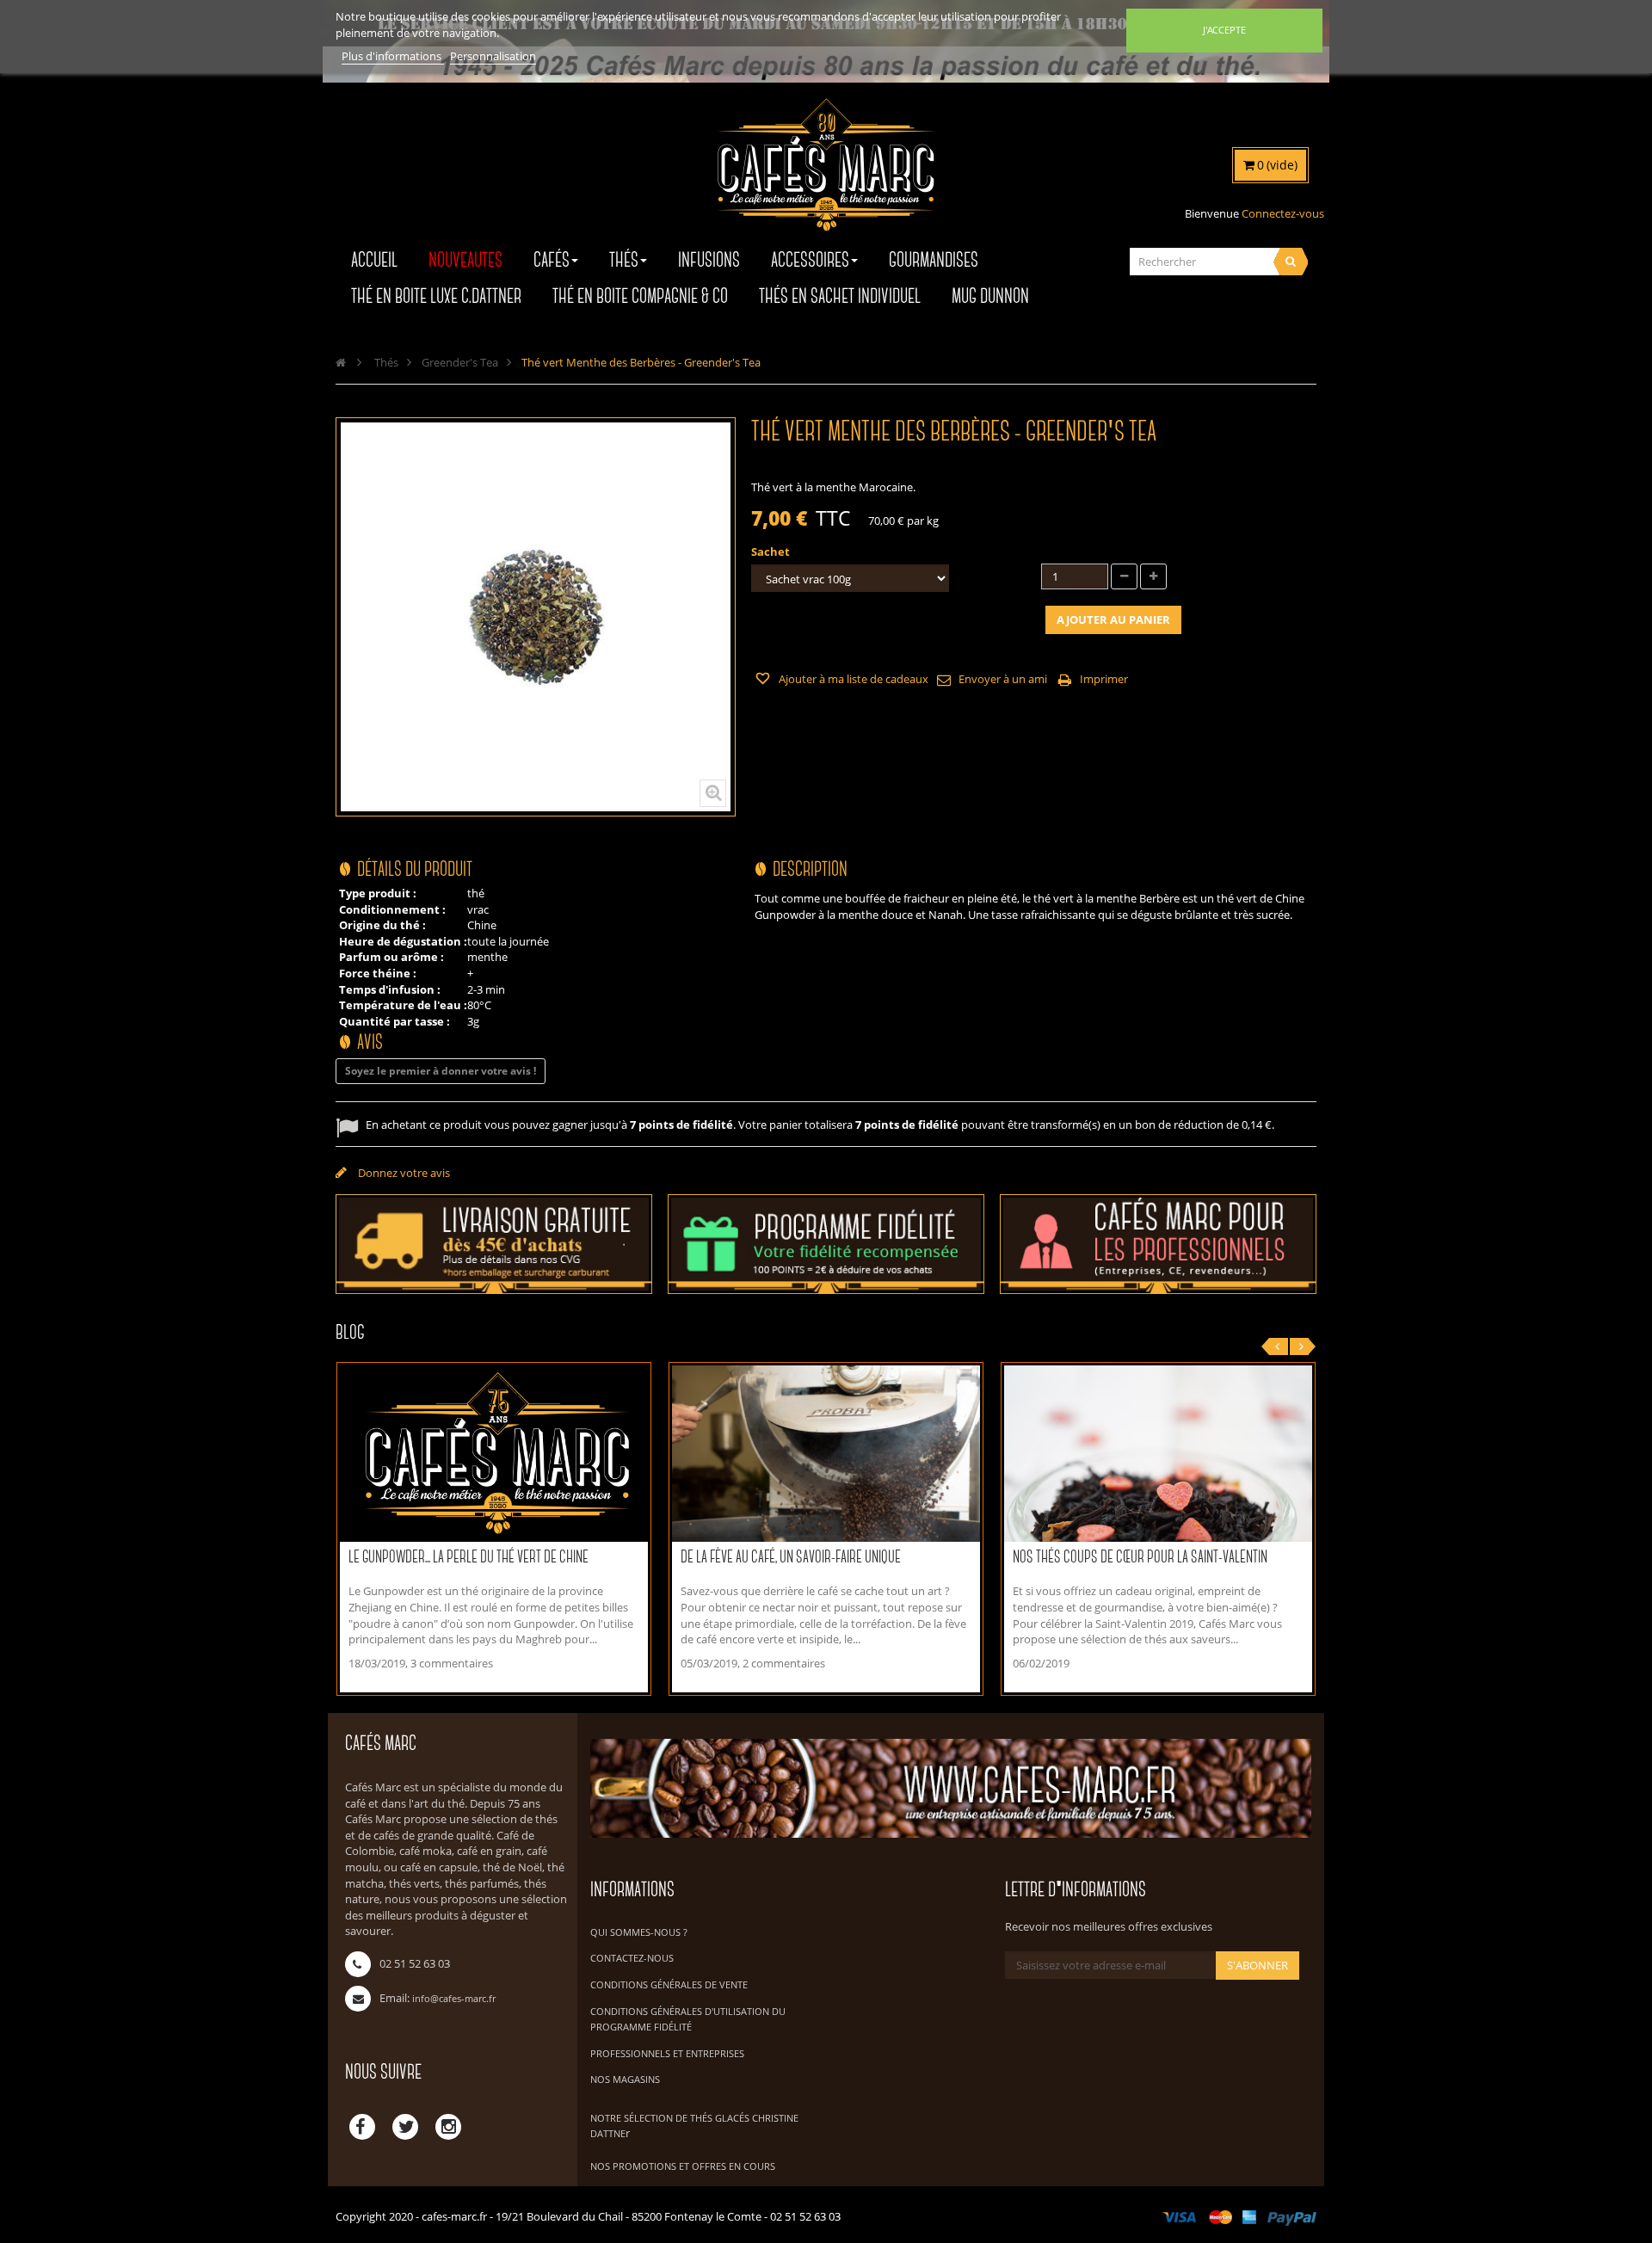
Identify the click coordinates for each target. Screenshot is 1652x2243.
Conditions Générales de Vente (669, 1984)
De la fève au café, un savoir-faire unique (791, 1558)
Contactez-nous (632, 1958)
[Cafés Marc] (826, 176)
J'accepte (1224, 30)
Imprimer (1104, 679)
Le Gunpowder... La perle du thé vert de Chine (468, 1558)
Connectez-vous (1283, 213)
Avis (370, 1043)
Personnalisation (493, 56)
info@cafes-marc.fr (454, 1998)
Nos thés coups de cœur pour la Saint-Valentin (1140, 1558)
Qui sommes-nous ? (639, 1932)
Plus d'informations (393, 56)
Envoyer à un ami (1003, 679)
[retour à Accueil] (341, 362)
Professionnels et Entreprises (667, 2053)
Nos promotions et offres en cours (683, 2166)
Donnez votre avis (403, 1173)
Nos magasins (625, 2079)
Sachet (772, 552)
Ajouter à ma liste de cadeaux (852, 679)
